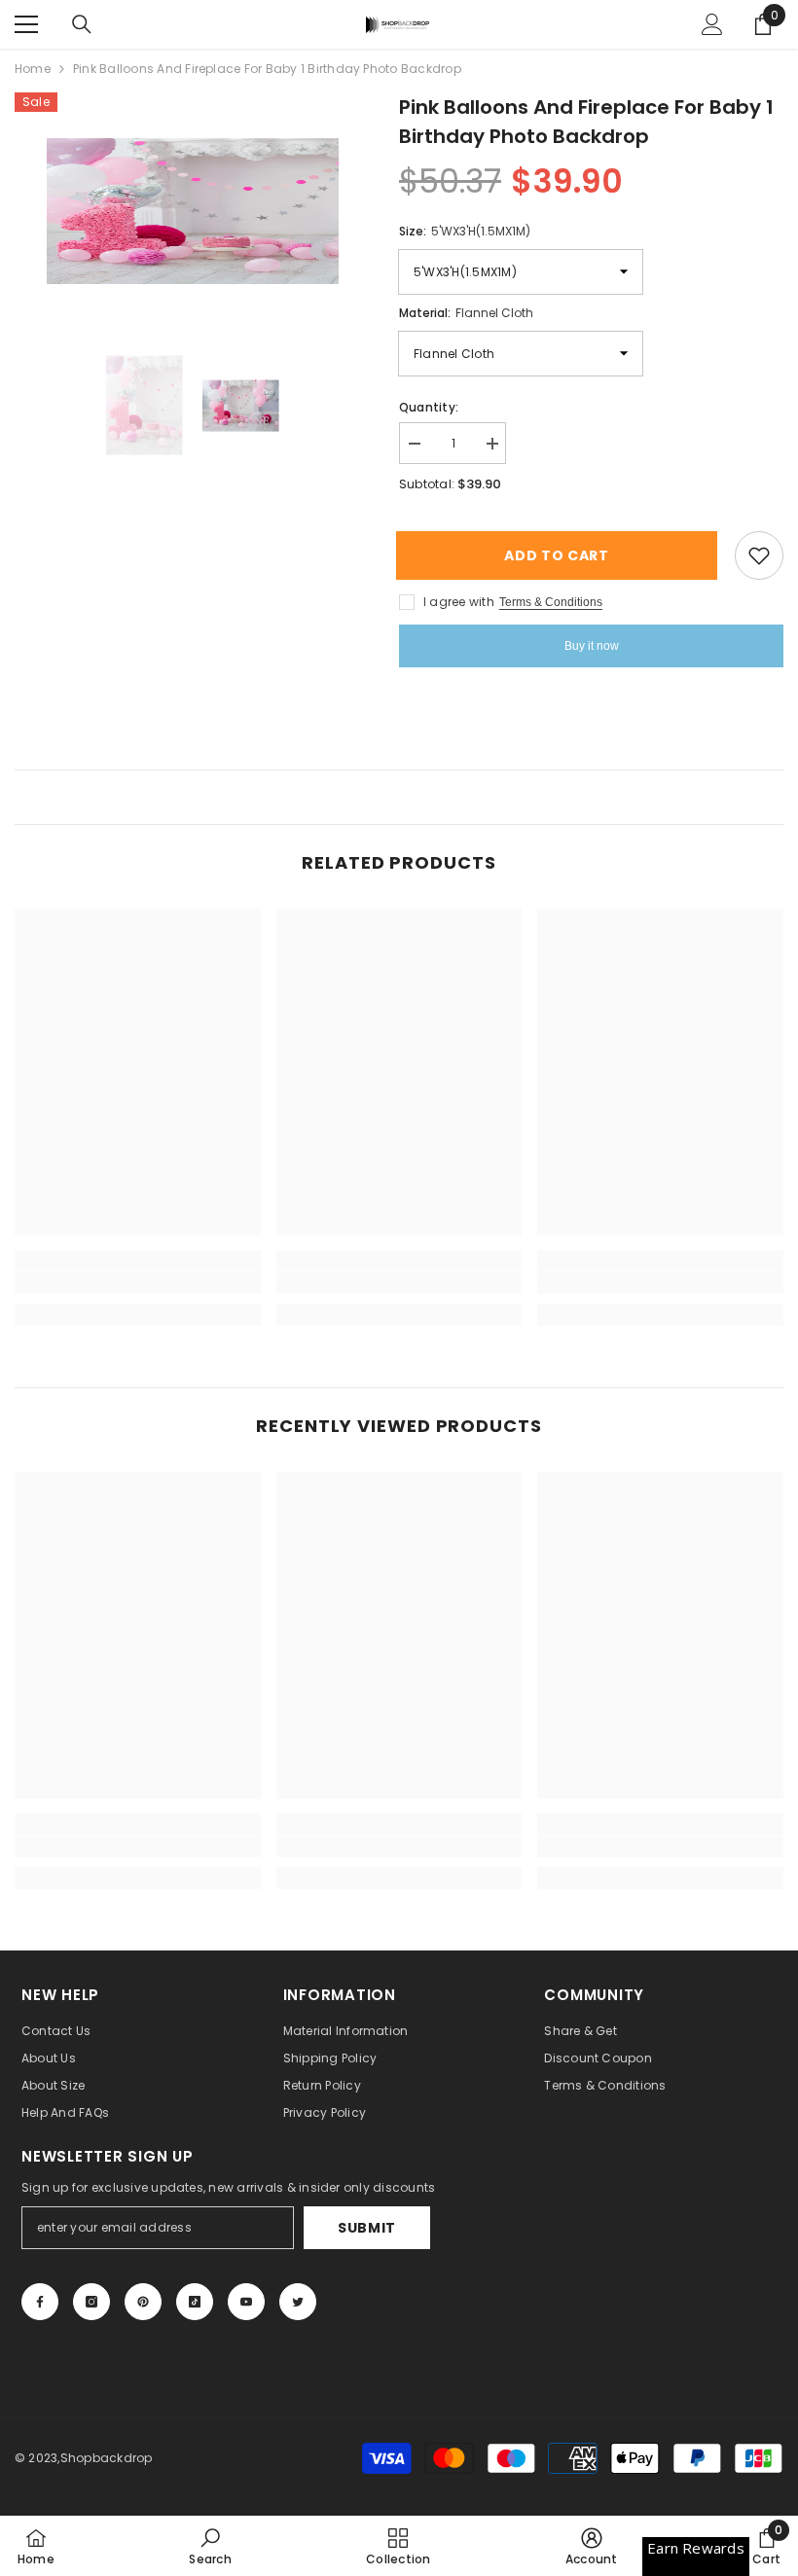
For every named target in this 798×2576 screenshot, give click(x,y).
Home (33, 69)
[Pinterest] (143, 2302)
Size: (465, 231)
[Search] (82, 24)
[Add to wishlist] (759, 555)
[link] (138, 1283)
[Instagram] (91, 2302)
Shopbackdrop (107, 2458)
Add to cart (564, 555)
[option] (192, 211)
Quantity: (429, 407)
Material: (466, 313)
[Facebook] (40, 2302)
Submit (367, 2228)
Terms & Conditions (551, 602)
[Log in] (712, 24)
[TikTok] (195, 2302)
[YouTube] (246, 2302)
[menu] (26, 24)
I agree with (459, 602)
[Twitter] (298, 2302)
